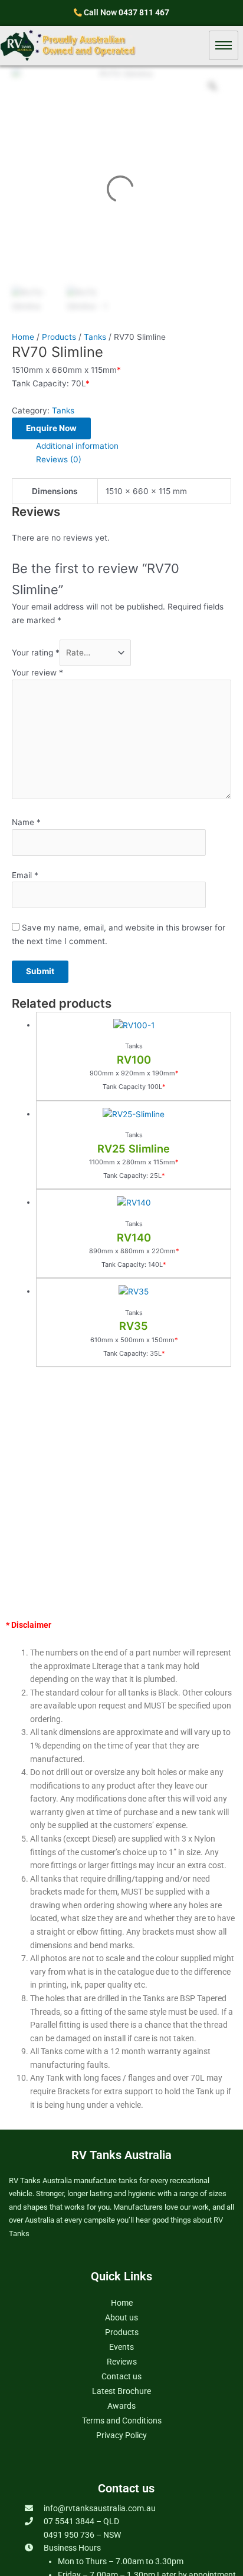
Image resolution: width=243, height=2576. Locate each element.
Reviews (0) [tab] (59, 459)
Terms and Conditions (122, 2421)
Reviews (122, 2362)
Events (121, 2347)
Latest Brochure (121, 2391)
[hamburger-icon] (224, 45)
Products (59, 337)
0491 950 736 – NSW (82, 2535)
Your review (37, 673)
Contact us (121, 2376)
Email (25, 875)
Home (23, 337)
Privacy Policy (121, 2435)
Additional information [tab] (77, 446)
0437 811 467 (144, 12)
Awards (121, 2406)
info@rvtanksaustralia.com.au (100, 2508)
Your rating (36, 653)
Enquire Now (51, 428)
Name (26, 822)
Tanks (95, 337)
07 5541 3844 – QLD (81, 2521)
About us (121, 2317)
